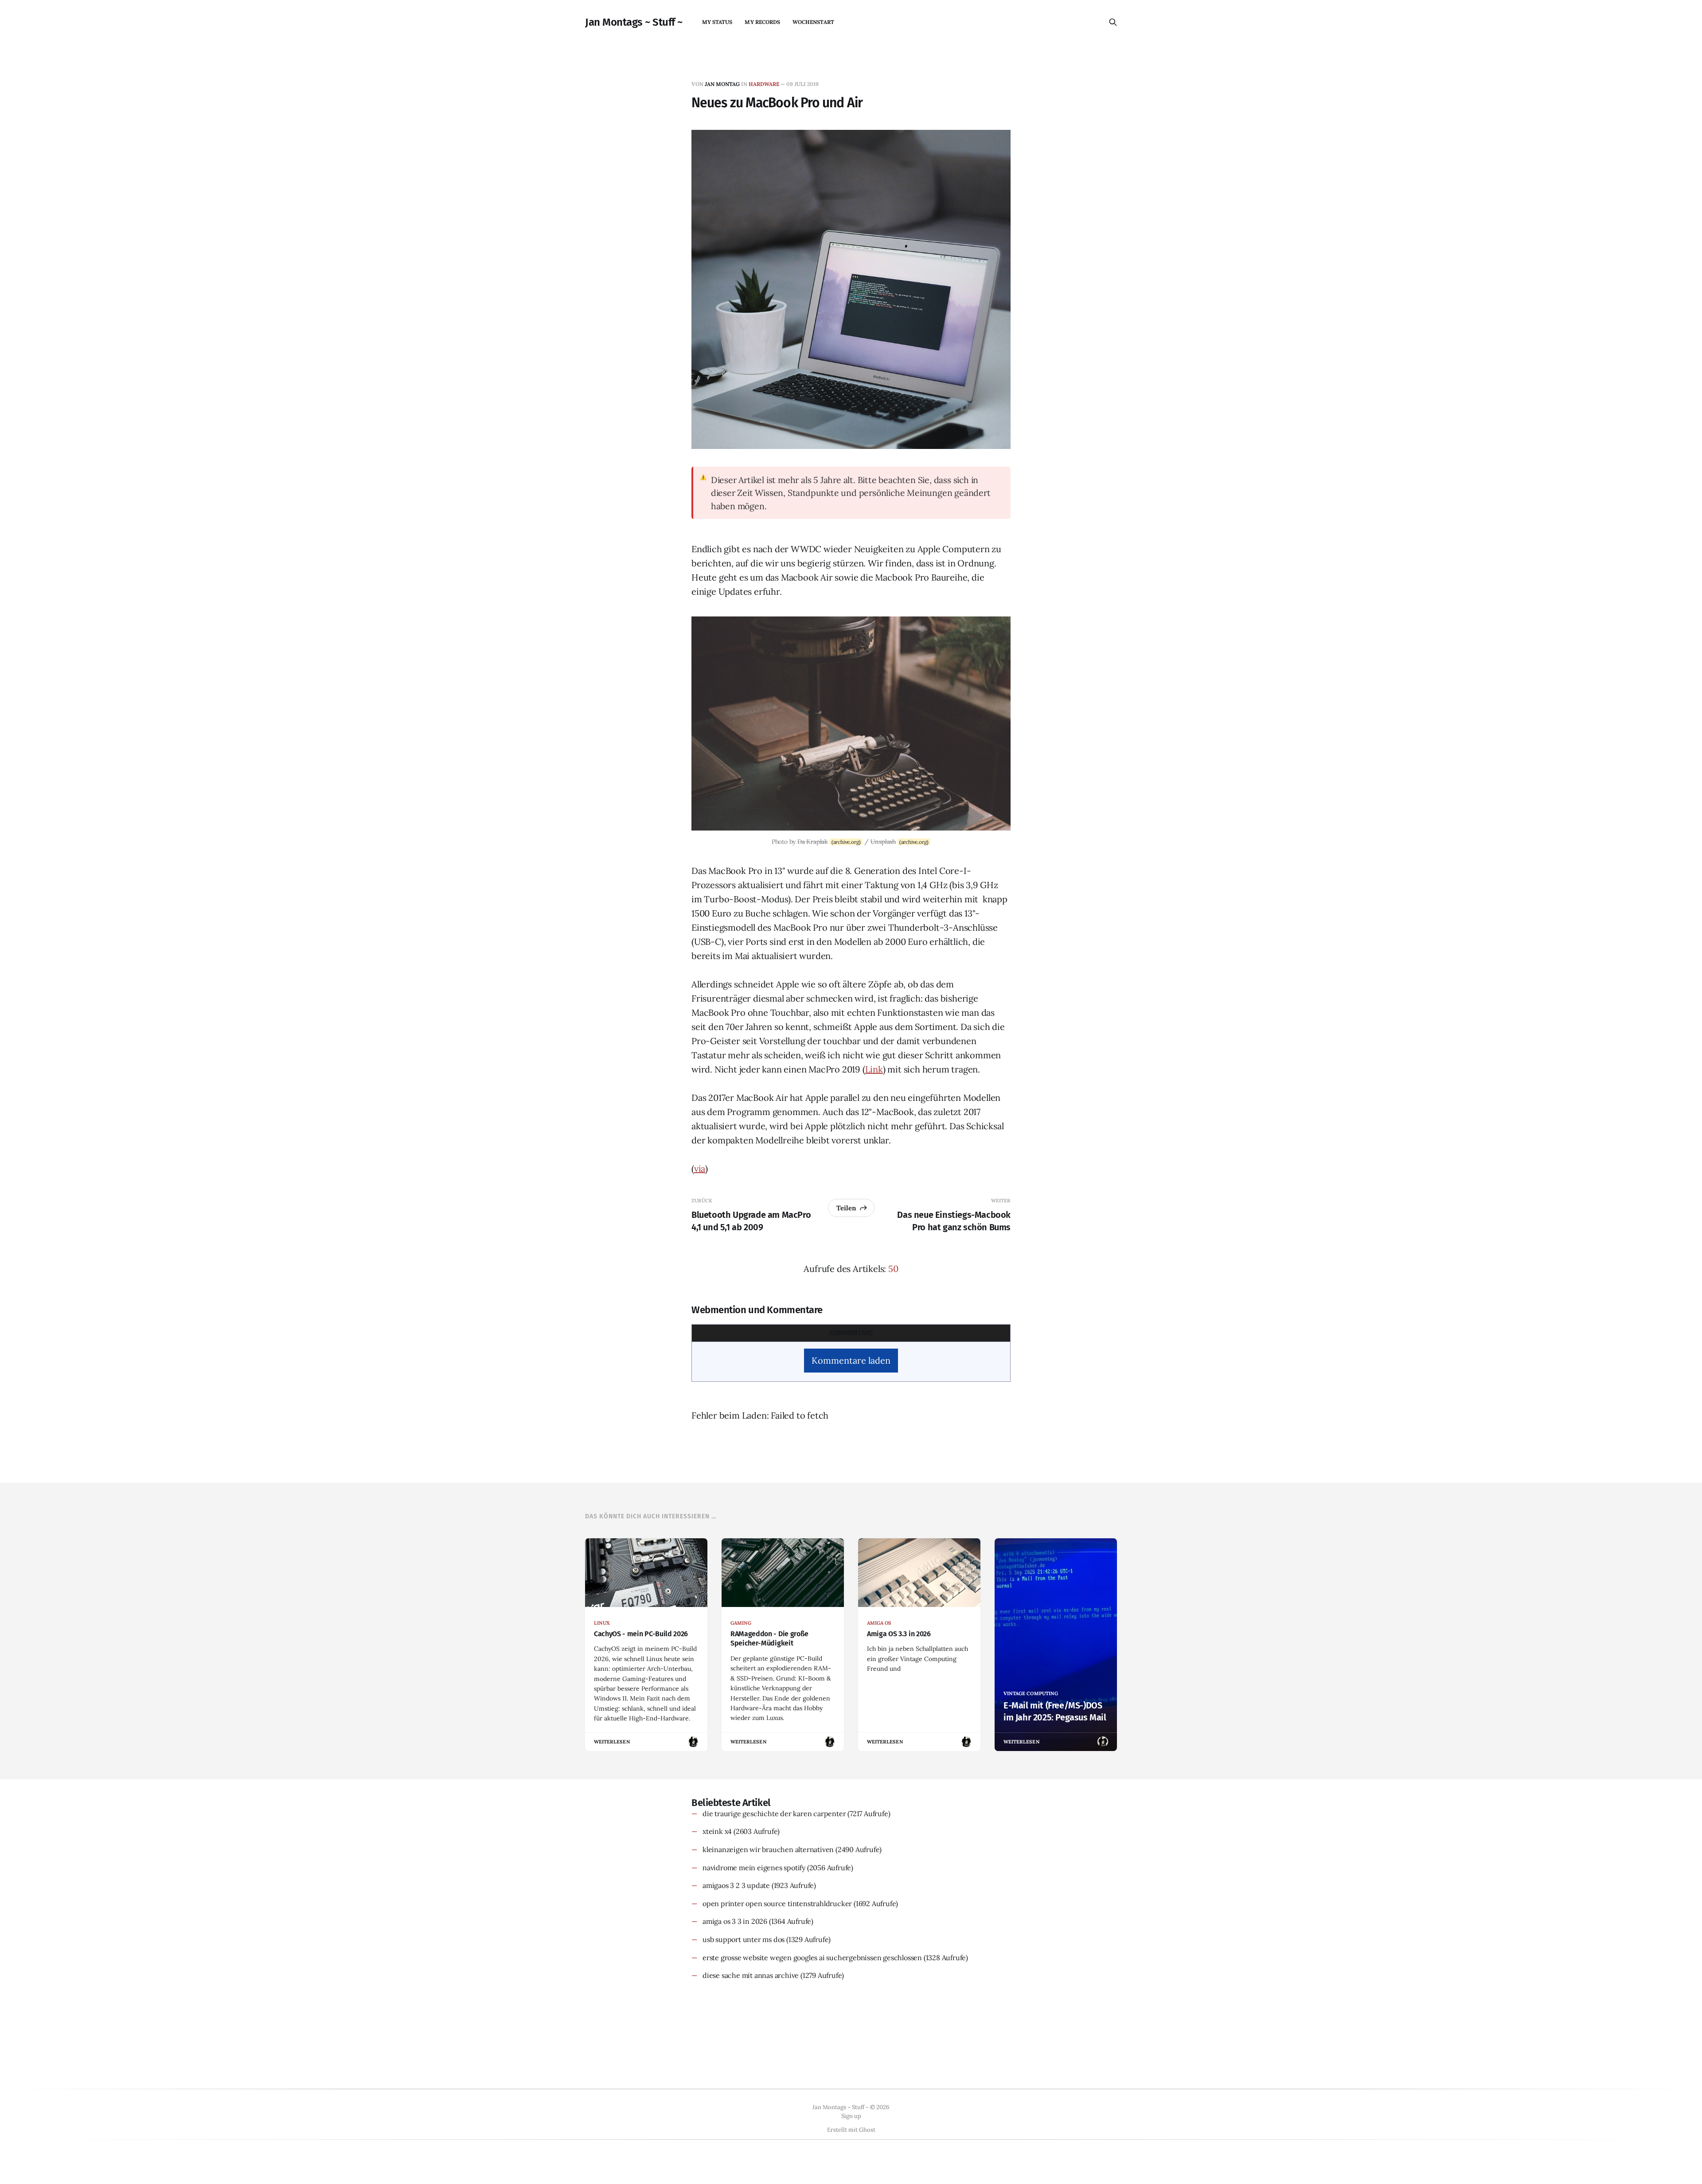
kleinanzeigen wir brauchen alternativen (768, 1849)
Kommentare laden (851, 1360)
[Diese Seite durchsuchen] (1113, 22)
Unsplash (883, 842)
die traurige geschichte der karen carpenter (774, 1813)
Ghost (867, 2130)
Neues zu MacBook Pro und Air (777, 103)
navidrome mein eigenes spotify (754, 1868)
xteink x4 (717, 1831)
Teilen (846, 1208)
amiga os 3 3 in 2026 (735, 1921)
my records (762, 22)
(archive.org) (846, 842)
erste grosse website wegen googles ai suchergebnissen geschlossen (812, 1958)
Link (874, 1069)
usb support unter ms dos (744, 1939)
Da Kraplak (813, 842)
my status (717, 22)
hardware (764, 84)
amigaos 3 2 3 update (736, 1885)
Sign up (851, 2116)
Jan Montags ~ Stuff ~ (634, 22)
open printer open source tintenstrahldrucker (777, 1903)
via (700, 1168)
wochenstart (813, 22)
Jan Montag (722, 84)
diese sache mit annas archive (751, 1975)
